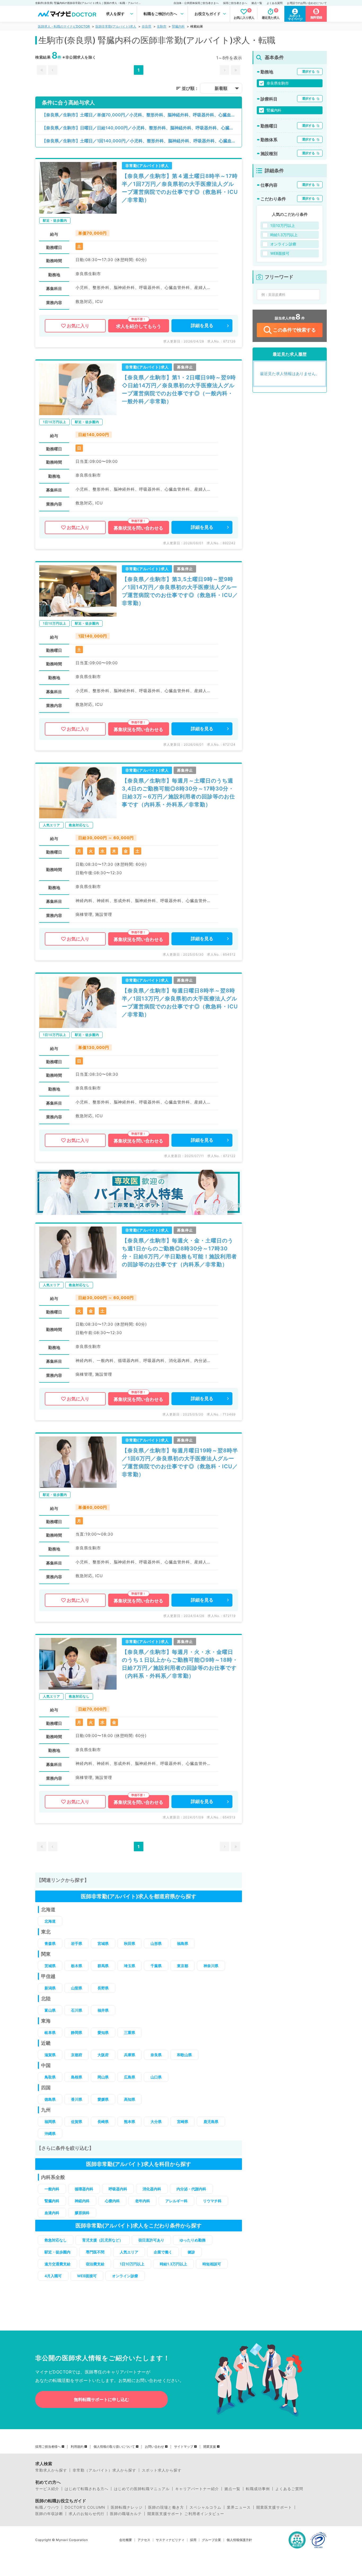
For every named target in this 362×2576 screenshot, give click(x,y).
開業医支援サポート (274, 2507)
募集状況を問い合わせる (138, 528)
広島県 (130, 2077)
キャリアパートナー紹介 (197, 2489)
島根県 (77, 2077)
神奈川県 (211, 1966)
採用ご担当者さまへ (235, 3)
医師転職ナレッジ (127, 2507)
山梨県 (77, 1988)
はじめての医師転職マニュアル (142, 2489)
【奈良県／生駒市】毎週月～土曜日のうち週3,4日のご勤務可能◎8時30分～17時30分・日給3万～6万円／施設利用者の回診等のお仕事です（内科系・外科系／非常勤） (178, 793)
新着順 (221, 88)
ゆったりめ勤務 (193, 2240)
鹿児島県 (211, 2122)
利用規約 (77, 2447)
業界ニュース (239, 2507)
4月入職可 (53, 2276)
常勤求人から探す (51, 2470)
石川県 (77, 2010)
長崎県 (103, 2122)
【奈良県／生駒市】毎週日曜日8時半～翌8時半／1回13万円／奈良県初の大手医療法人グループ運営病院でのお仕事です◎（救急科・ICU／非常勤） (180, 1003)
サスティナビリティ (170, 2540)
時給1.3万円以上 (173, 2264)
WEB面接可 (87, 2276)
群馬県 (103, 1966)
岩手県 (77, 1943)
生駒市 (162, 26)
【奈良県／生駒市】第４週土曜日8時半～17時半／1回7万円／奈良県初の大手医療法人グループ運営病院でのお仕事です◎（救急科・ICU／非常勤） (180, 188)
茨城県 (50, 1966)
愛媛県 (103, 2099)
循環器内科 (84, 2189)
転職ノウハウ (47, 2507)
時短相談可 (212, 2264)
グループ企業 (211, 2540)
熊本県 (130, 2122)
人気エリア (129, 2252)
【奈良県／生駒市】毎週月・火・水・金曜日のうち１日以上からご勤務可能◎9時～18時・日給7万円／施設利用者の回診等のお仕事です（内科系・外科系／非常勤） (180, 1664)
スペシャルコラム (205, 2507)
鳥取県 (50, 2077)
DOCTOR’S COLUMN (85, 2507)
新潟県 (50, 1988)
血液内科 (52, 2213)
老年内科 (143, 2201)
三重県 (130, 2032)
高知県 (130, 2099)
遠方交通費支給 (58, 2264)
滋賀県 (50, 2055)
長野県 (103, 1988)
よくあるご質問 (289, 2489)
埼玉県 (130, 1966)
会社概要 (126, 2540)
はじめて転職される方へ (87, 2489)
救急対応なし (56, 2240)
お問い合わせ (154, 2447)
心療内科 (112, 2201)
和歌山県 (184, 2055)
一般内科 (52, 2189)
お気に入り (78, 326)
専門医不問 (95, 2252)
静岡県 (77, 2032)
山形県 (156, 1943)
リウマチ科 (212, 2201)
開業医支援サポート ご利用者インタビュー (186, 2514)
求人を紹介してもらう (139, 326)
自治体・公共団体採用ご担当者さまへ (196, 3)
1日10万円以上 (132, 2264)
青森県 (50, 1943)
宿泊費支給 (95, 2264)
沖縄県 (50, 2133)
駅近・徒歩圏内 (58, 2252)
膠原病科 (82, 2213)
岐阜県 (50, 2032)
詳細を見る (202, 326)
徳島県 (50, 2099)
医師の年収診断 (49, 2514)
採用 (193, 2540)
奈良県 (147, 26)
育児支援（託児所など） (103, 2240)
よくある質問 (275, 3)
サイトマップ (184, 2447)
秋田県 (130, 1943)
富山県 (50, 2010)
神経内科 (82, 2201)
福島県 (183, 1943)
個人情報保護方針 (239, 2540)
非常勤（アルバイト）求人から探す (104, 2470)
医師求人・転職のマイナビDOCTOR (64, 26)
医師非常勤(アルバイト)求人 (116, 26)
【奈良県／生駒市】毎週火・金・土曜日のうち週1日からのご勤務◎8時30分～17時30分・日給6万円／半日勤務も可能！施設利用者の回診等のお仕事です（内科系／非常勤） (179, 1252)
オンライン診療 (125, 2276)
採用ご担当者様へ (48, 2447)
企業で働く (163, 2252)
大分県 (156, 2122)
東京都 (183, 1966)
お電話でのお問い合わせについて (307, 3)
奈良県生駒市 (278, 83)
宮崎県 (183, 2122)
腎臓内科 (178, 26)
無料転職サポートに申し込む (101, 2399)
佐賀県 (77, 2122)
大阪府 (103, 2055)
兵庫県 (130, 2055)
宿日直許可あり (151, 2240)
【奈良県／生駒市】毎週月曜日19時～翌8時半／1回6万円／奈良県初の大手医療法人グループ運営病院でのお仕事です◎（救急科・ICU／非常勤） (180, 1462)
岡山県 (103, 2077)
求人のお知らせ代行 (87, 2514)
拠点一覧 (257, 3)
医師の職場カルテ (126, 2514)
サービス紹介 (47, 2489)
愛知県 (103, 2032)
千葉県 (156, 1966)
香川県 (77, 2099)
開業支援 (210, 2447)
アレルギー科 (176, 2201)
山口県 (156, 2077)
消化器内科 (152, 2189)
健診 (191, 2252)
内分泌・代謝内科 (191, 2189)
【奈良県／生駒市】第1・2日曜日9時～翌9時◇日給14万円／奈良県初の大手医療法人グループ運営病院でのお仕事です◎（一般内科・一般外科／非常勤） (179, 389)
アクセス (144, 2540)
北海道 (50, 1921)
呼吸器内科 (118, 2189)
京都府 (77, 2055)
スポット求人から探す (162, 2470)
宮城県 (103, 1943)
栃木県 (77, 1966)
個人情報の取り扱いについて (114, 2447)
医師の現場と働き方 (166, 2507)
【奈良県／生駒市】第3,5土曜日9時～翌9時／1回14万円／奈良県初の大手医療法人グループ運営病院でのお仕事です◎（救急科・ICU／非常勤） (180, 591)
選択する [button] (308, 71)
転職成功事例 (258, 2489)
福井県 (103, 2010)
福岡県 (50, 2122)
